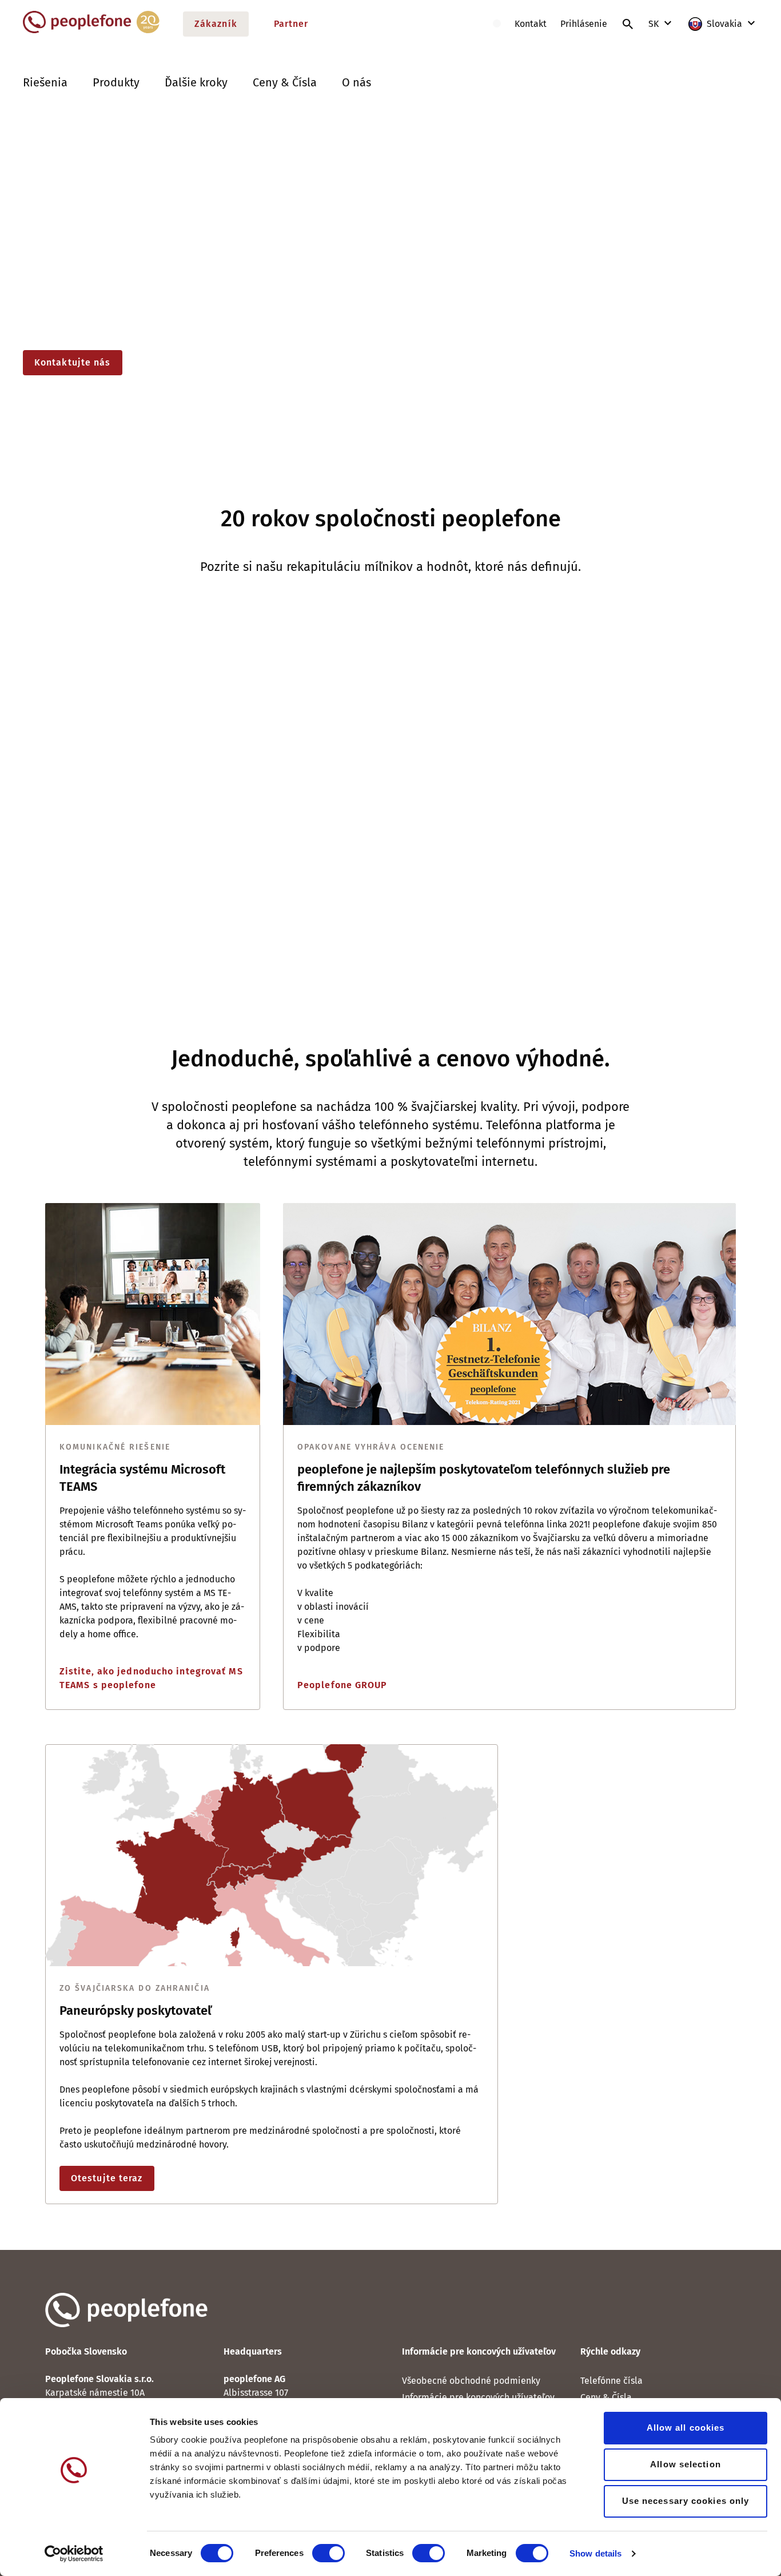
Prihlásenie (584, 24)
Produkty (116, 82)
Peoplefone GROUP (342, 1685)
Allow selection (686, 2464)
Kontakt (531, 24)
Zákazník (216, 24)
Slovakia (724, 24)
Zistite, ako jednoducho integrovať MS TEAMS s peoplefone (151, 1678)
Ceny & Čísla (285, 82)
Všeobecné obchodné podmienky (471, 2381)
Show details (595, 2553)
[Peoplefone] (91, 31)
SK (655, 24)
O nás (356, 82)
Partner (291, 24)
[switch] (328, 2553)
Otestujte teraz (107, 2178)
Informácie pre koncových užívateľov (478, 2397)
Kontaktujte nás (73, 362)
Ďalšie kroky (196, 82)
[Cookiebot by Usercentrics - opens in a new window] (74, 2554)
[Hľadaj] (628, 24)
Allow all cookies (686, 2428)
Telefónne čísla (611, 2381)
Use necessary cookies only (686, 2501)
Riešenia (45, 82)
